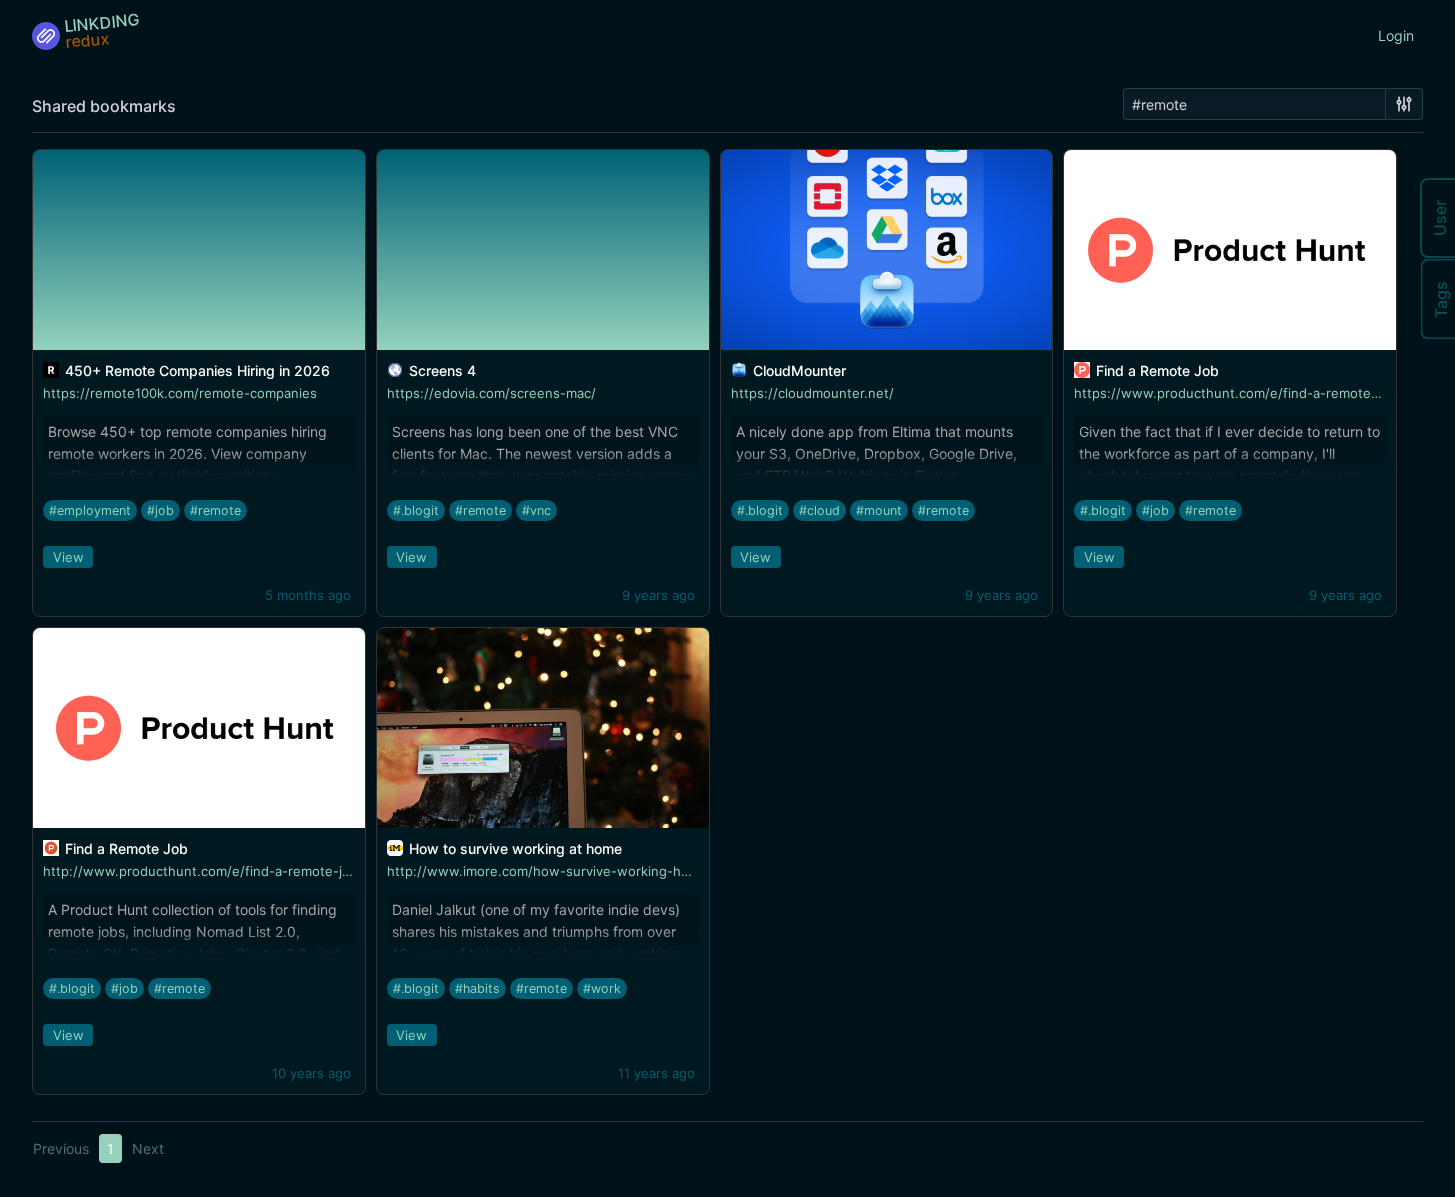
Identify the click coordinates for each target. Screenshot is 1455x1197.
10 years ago (311, 1073)
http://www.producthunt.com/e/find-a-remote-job (200, 871)
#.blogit (416, 510)
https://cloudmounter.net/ (812, 393)
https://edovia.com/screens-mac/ (491, 393)
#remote (215, 510)
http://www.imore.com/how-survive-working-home (547, 871)
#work (602, 988)
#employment (90, 510)
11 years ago (656, 1073)
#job (160, 510)
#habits (477, 988)
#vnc (536, 510)
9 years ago (658, 595)
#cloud (819, 510)
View (68, 557)
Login (1396, 35)
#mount (879, 510)
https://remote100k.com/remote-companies (180, 393)
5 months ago (308, 595)
